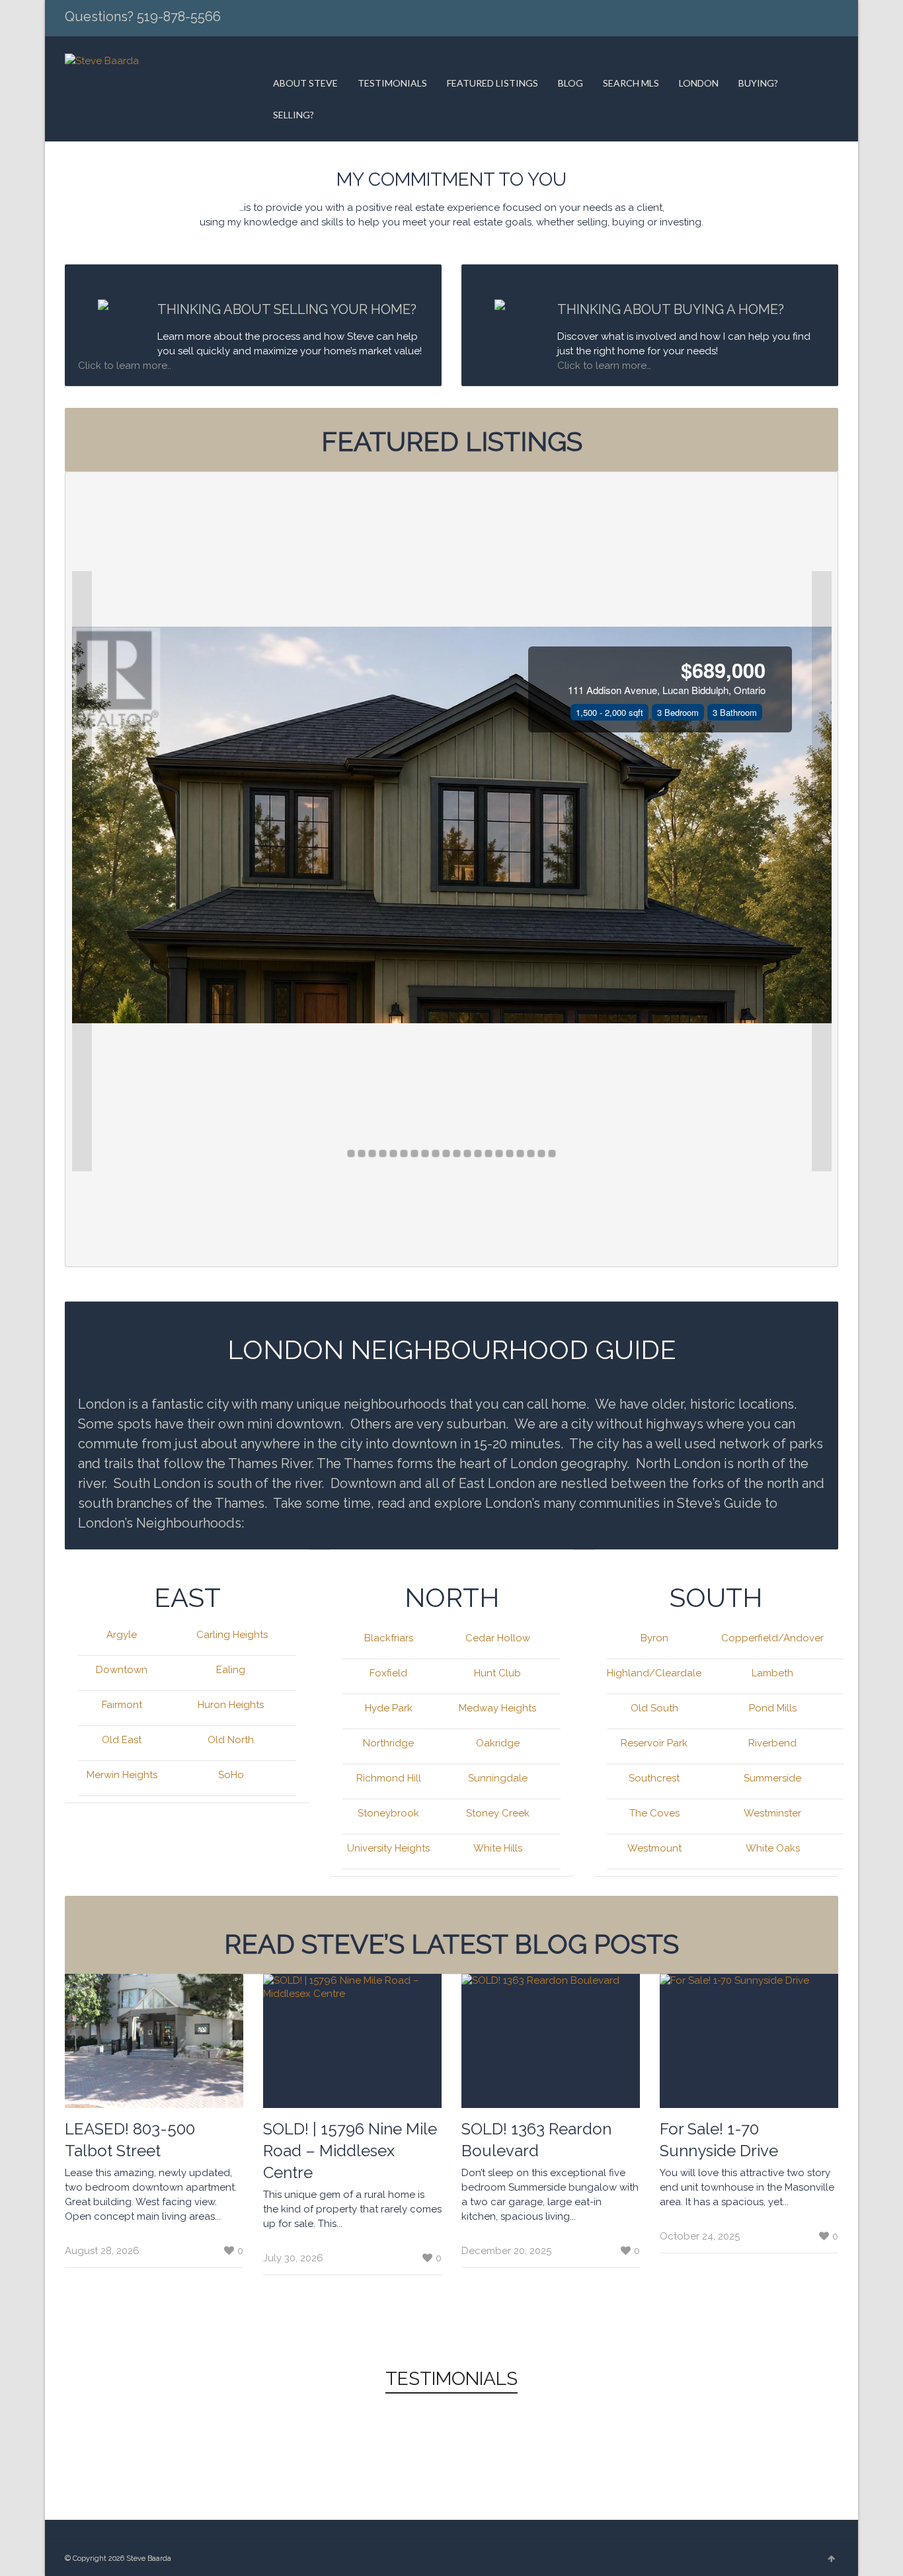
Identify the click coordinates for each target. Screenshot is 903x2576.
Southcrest (654, 1778)
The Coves (654, 1813)
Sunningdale (498, 1778)
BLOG (570, 83)
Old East (122, 1740)
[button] (82, 871)
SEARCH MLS (631, 83)
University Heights (388, 1848)
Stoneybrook (388, 1813)
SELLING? (294, 115)
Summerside (772, 1778)
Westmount (654, 1848)
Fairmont (122, 1705)
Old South (654, 1708)
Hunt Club (497, 1673)
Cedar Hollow (498, 1638)
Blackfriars (389, 1638)
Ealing (231, 1670)
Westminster (772, 1813)
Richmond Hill (389, 1778)
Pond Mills (773, 1708)
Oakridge (498, 1743)
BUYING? (758, 83)
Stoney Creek (498, 1813)
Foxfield (388, 1673)
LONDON (699, 83)
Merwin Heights (122, 1775)
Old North (231, 1740)
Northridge (388, 1743)
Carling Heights (232, 1635)
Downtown (122, 1670)
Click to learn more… (604, 366)
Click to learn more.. (126, 366)
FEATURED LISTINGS (492, 83)
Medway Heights (497, 1708)
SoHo (231, 1775)
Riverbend (772, 1743)
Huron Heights (231, 1705)
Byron (654, 1638)
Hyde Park (389, 1708)
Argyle (122, 1635)
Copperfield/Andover (772, 1638)
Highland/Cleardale (654, 1673)
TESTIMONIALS (392, 83)
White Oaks (773, 1848)
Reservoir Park (654, 1743)
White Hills (498, 1848)
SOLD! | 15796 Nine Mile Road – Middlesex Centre (350, 2151)
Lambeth (772, 1673)
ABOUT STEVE (305, 83)
